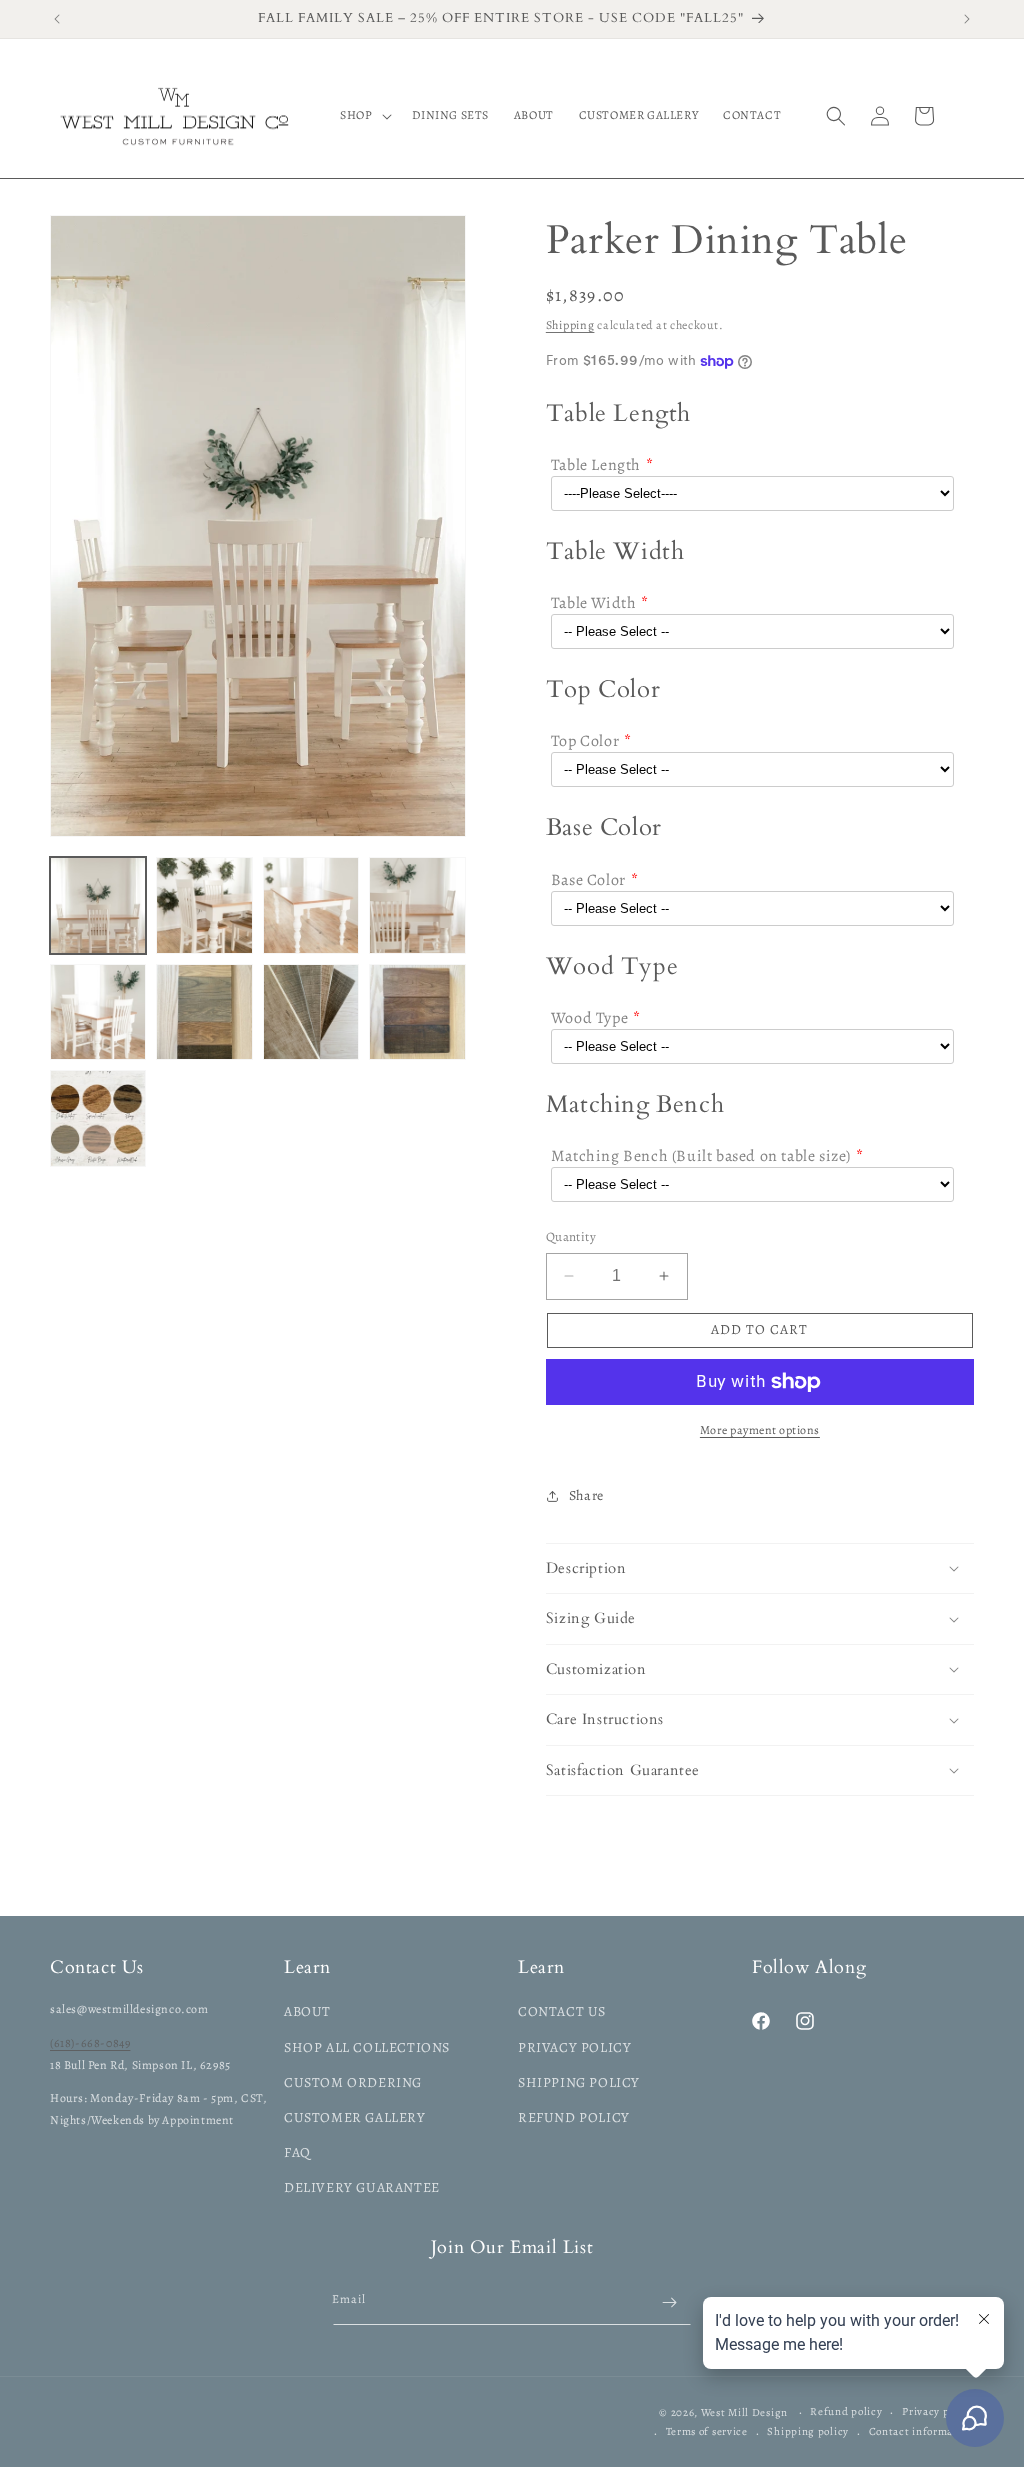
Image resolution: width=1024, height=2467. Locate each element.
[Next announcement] (967, 19)
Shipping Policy (579, 2082)
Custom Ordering (353, 2082)
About (307, 2011)
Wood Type (589, 1018)
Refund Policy (574, 2117)
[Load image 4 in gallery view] (417, 905)
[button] (363, 116)
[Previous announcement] (57, 19)
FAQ (297, 2152)
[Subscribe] (669, 2302)
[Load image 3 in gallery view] (311, 905)
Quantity (571, 1236)
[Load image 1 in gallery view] (98, 905)
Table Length (596, 465)
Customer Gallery (355, 2117)
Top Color (585, 741)
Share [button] (586, 1495)
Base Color (588, 880)
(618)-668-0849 (90, 2043)
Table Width (594, 603)
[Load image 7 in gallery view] (311, 1012)
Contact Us (562, 2011)
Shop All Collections (367, 2047)
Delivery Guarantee (362, 2187)
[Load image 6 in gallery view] (204, 1012)
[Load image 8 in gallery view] (417, 1012)
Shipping (570, 325)
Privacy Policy (574, 2047)
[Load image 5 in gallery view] (98, 1012)
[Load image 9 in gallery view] (98, 1118)
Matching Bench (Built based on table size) (701, 1156)
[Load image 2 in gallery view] (204, 905)
